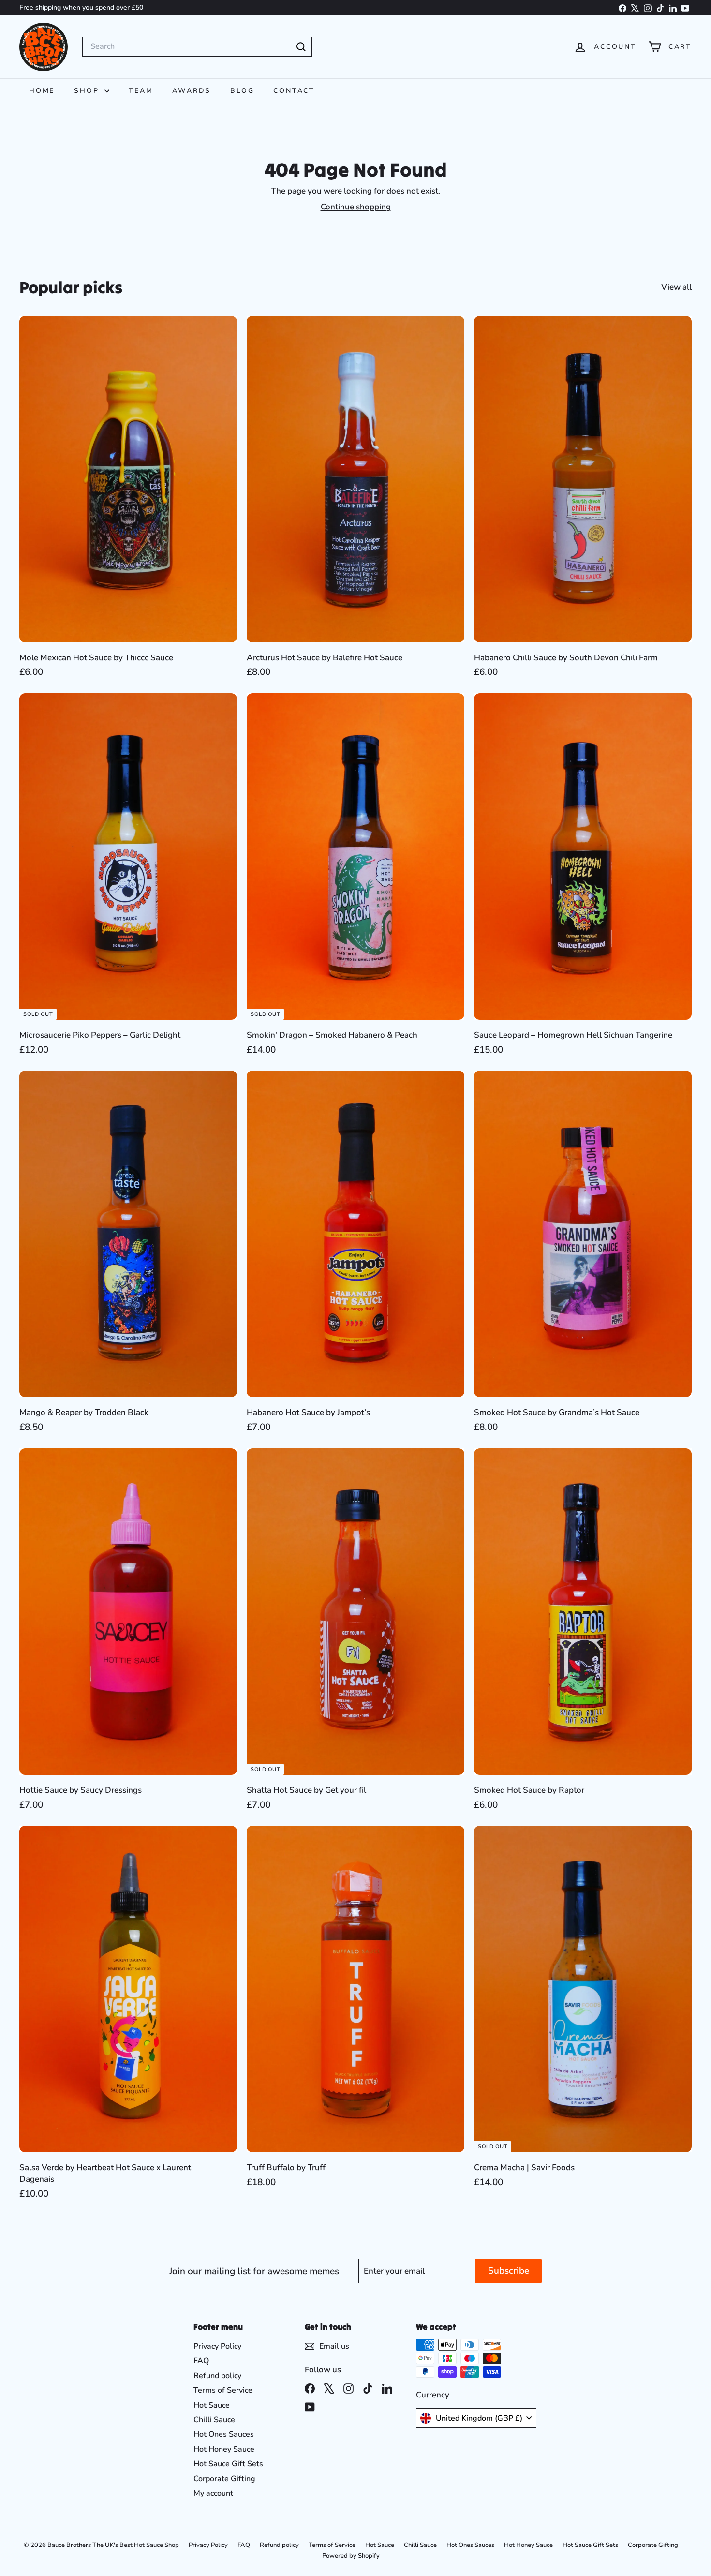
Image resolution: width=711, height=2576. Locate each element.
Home (42, 91)
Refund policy (217, 2376)
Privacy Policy (217, 2346)
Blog (242, 91)
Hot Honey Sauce (224, 2449)
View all (676, 287)
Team (141, 91)
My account (213, 2493)
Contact (294, 91)
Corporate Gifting (224, 2479)
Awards (192, 91)
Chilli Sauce (214, 2420)
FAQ (201, 2361)
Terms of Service (223, 2390)
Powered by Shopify (351, 2556)
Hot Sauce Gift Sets (228, 2464)
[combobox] (197, 46)
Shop (88, 91)
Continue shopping (356, 207)
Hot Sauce (212, 2405)
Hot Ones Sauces (224, 2434)
